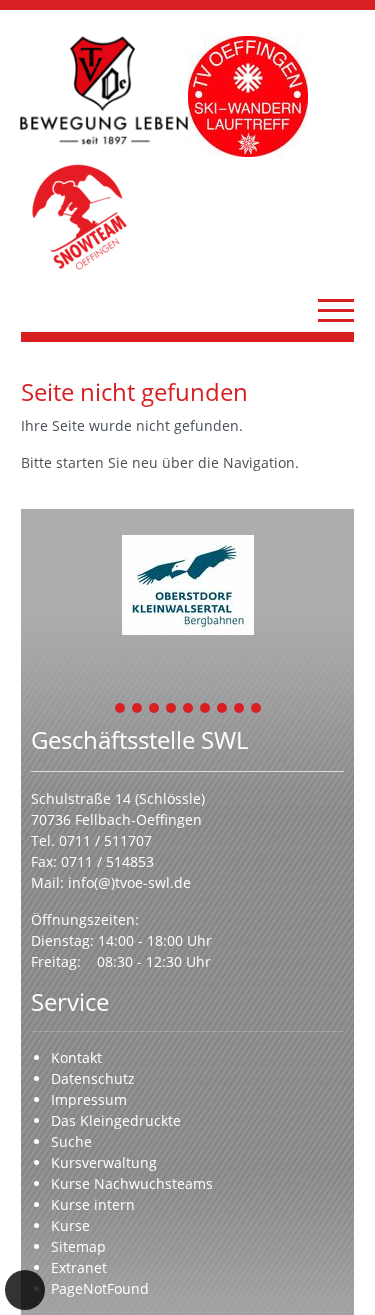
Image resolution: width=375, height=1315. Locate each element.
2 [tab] (138, 709)
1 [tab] (121, 709)
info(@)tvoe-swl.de (129, 882)
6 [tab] (206, 709)
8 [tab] (240, 709)
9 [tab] (257, 709)
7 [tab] (223, 709)
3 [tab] (155, 709)
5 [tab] (189, 709)
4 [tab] (172, 709)
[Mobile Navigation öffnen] (336, 310)
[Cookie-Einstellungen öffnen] (25, 1290)
